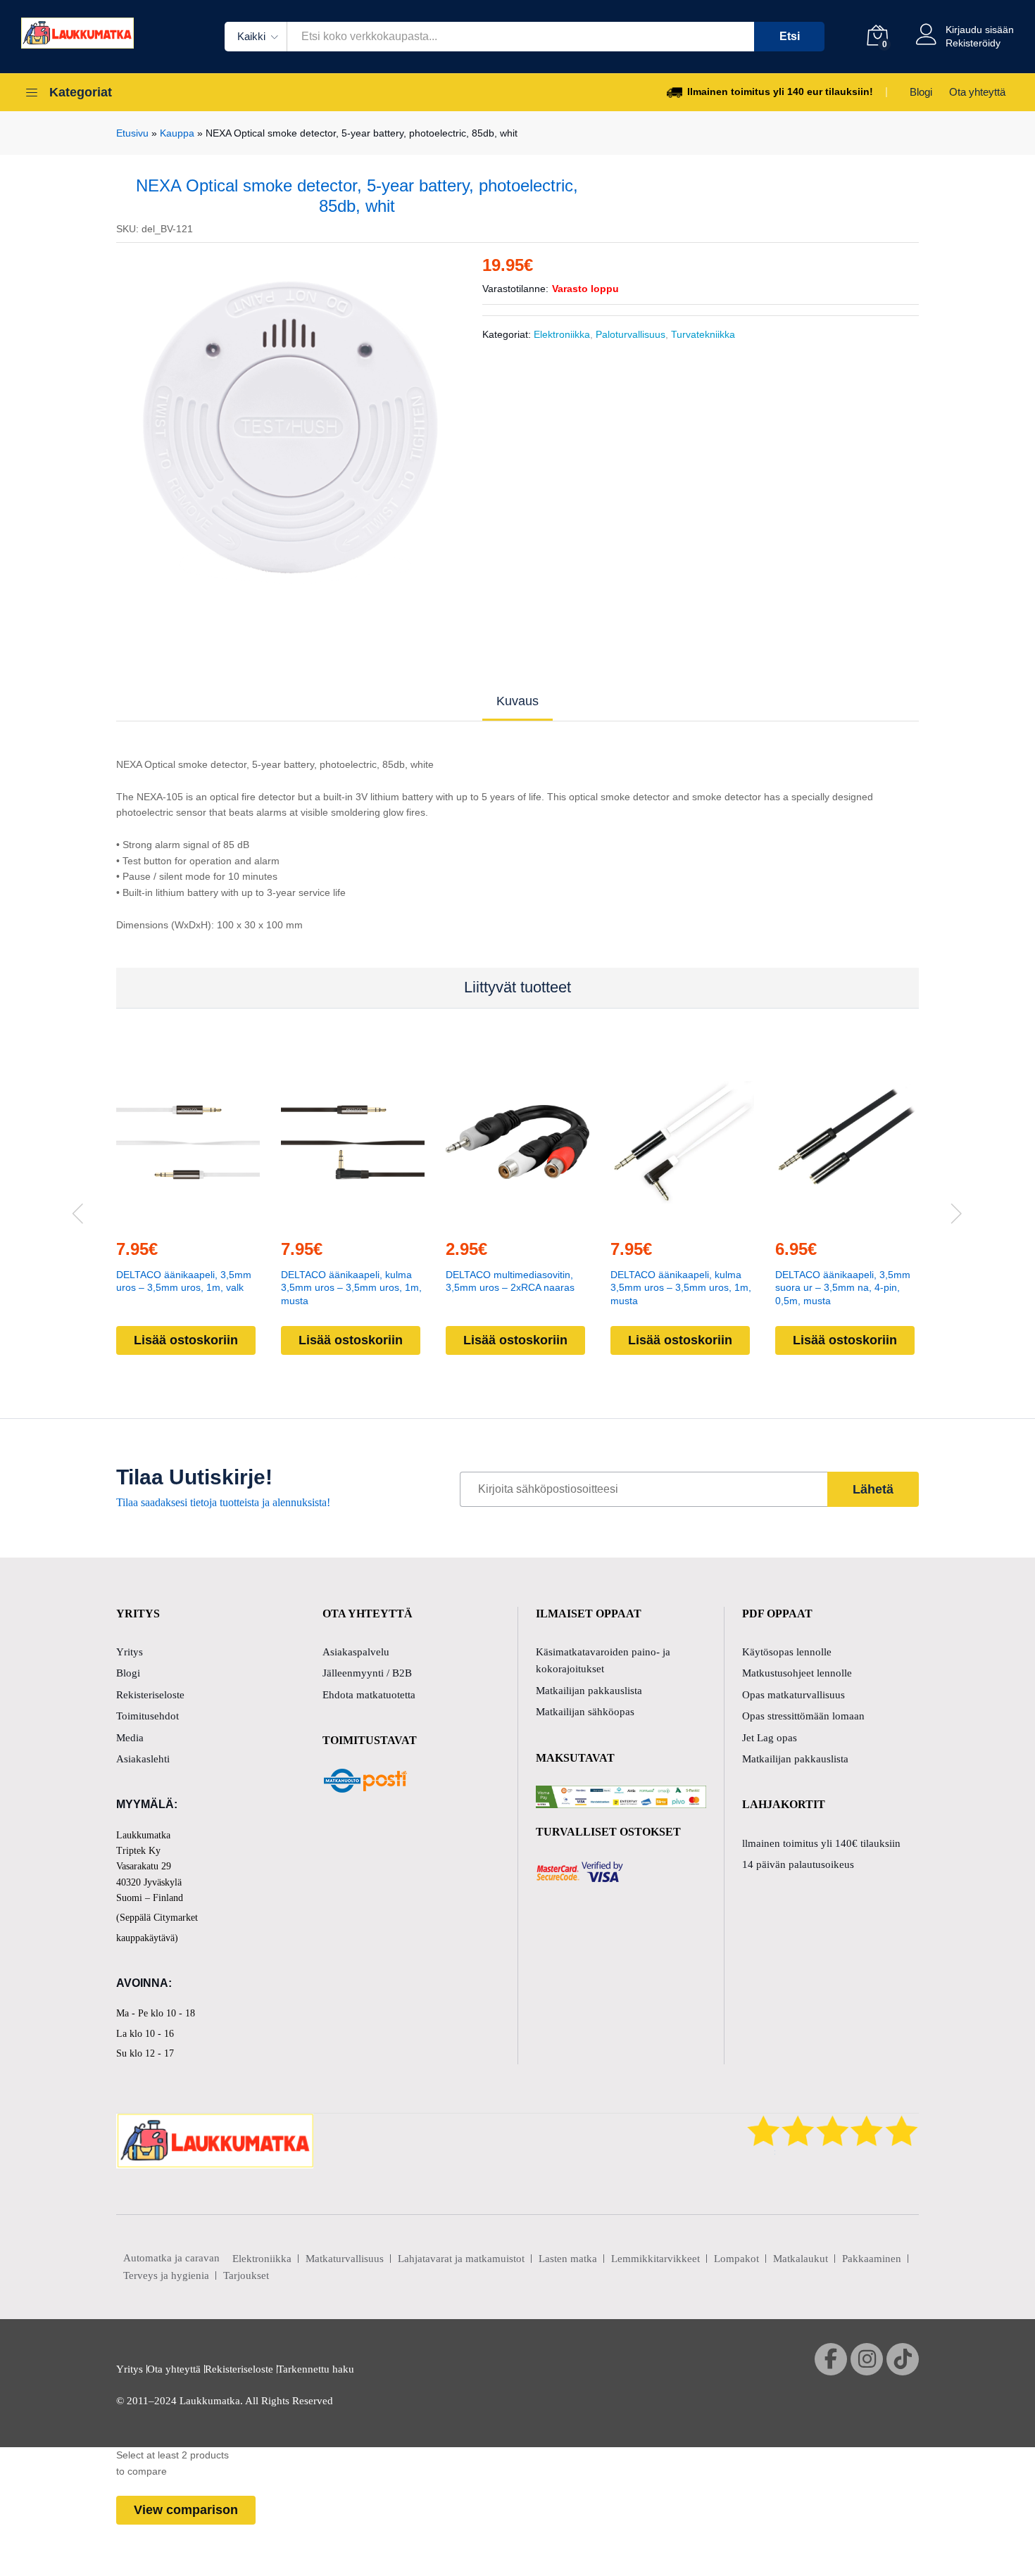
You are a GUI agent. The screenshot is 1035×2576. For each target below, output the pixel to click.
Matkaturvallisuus (345, 2259)
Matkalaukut (801, 2259)
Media (130, 1738)
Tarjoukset (246, 2275)
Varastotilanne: (515, 289)
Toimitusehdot (148, 1716)
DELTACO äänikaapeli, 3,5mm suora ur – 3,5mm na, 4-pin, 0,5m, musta (843, 1288)
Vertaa (220, 1218)
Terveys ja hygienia (166, 2275)
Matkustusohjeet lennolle (797, 1673)
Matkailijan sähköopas (585, 1712)
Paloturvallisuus (631, 334)
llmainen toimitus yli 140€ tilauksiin (821, 1843)
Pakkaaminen (872, 2259)
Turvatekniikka (703, 334)
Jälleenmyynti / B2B (367, 1673)
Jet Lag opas (770, 1738)
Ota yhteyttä (977, 92)
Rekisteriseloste (150, 1695)
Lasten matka (568, 2259)
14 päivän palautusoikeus (798, 1864)
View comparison (186, 2510)
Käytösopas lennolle (787, 1652)
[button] (156, 1218)
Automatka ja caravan (171, 2258)
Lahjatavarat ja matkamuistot (461, 2259)
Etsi (790, 36)
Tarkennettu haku (316, 2369)
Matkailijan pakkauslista (589, 1691)
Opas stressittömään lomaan (803, 1716)
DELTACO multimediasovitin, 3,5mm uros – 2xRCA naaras (510, 1281)
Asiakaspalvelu (356, 1652)
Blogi (921, 92)
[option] (289, 431)
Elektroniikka (562, 334)
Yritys (130, 1652)
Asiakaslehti (143, 1759)
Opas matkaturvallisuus (793, 1695)
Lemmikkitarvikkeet (655, 2259)
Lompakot (736, 2259)
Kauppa (177, 133)
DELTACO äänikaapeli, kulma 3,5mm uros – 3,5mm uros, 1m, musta (351, 1288)
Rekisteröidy (973, 43)
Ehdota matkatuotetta (369, 1695)
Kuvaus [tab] (517, 701)
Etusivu (132, 133)
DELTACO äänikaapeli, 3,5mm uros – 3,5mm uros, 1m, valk (184, 1281)
